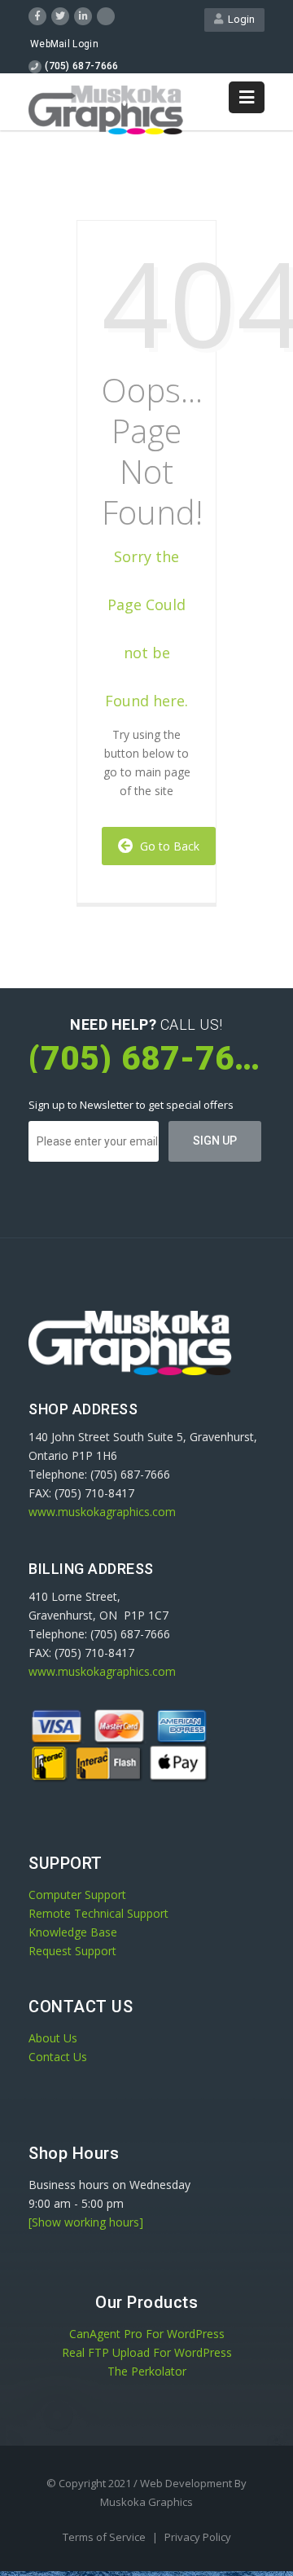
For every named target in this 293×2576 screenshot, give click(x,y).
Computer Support (77, 1895)
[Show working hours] (86, 2222)
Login (239, 19)
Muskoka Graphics (146, 2502)
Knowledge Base (73, 1932)
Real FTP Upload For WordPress (147, 2352)
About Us (53, 2038)
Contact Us (58, 2057)
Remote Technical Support (98, 1913)
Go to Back (166, 846)
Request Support (72, 1951)
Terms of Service (105, 2537)
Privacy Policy (198, 2537)
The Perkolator (147, 2371)
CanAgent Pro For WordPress (147, 2334)
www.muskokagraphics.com (102, 1512)
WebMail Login (64, 44)
